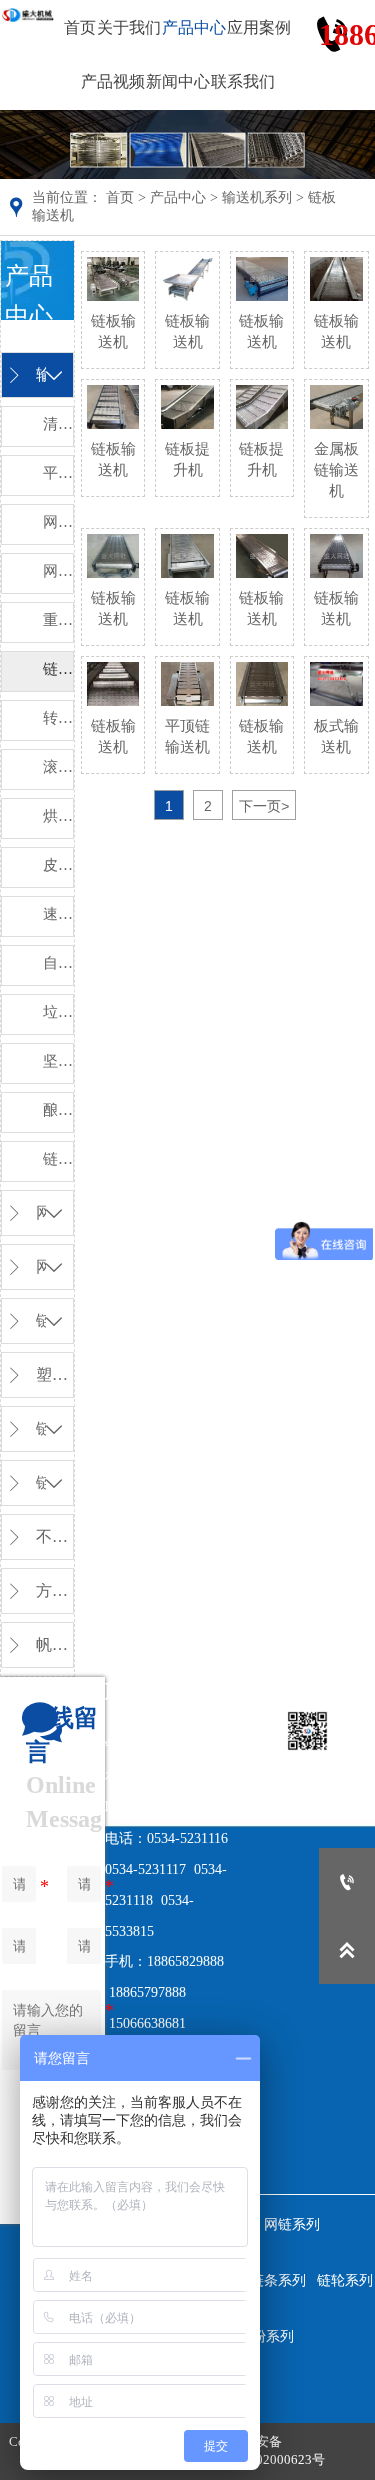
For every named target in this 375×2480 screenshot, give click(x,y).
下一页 (264, 806)
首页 (120, 197)
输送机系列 (257, 197)
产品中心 (178, 197)
